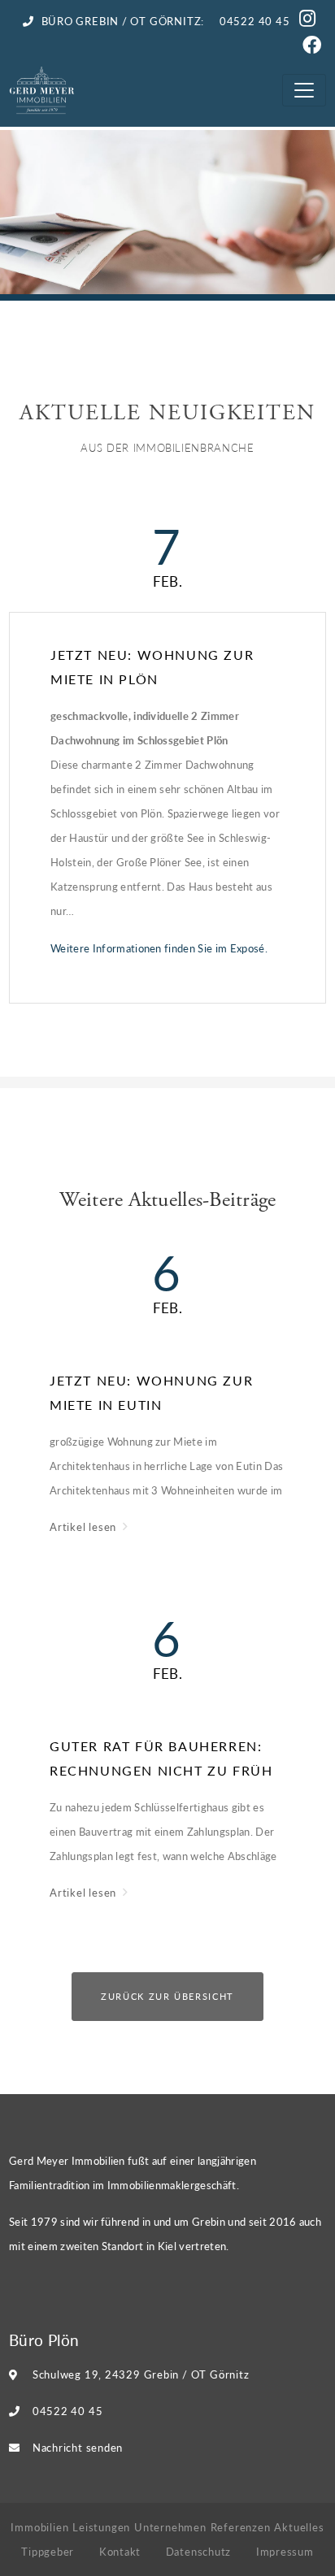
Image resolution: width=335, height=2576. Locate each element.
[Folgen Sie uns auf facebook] (314, 48)
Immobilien (39, 2527)
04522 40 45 (68, 2411)
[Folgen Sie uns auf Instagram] (310, 21)
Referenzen (241, 2527)
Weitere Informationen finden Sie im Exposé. (159, 948)
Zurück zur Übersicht (167, 1996)
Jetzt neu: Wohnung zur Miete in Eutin (151, 1392)
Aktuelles (299, 2527)
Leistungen (101, 2527)
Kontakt (120, 2551)
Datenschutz (199, 2551)
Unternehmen (170, 2527)
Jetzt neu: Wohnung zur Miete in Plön (152, 667)
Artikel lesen (85, 1527)
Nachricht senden (78, 2447)
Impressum (285, 2551)
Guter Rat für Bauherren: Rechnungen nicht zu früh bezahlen (161, 1760)
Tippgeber (48, 2551)
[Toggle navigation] (304, 90)
